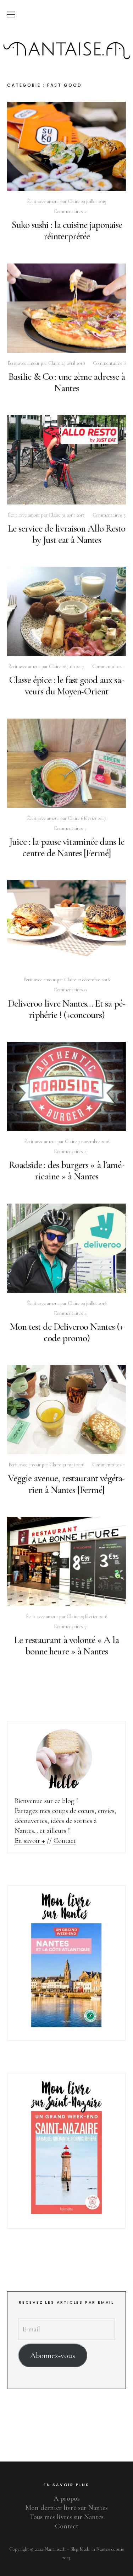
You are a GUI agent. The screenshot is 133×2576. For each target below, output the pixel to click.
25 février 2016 (93, 1617)
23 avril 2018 (73, 363)
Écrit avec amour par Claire (53, 201)
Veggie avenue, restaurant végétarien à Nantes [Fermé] (66, 1484)
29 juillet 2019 (94, 201)
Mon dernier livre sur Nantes (67, 2508)
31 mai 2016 (73, 1465)
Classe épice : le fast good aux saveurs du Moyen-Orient (67, 686)
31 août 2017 (73, 515)
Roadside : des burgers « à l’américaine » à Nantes (67, 1170)
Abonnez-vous (53, 2355)
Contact (65, 1841)
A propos (67, 2498)
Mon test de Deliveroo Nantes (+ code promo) (66, 1332)
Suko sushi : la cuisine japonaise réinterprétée (67, 230)
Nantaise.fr (67, 37)
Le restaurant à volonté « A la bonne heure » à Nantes (66, 1646)
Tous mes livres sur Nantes (67, 2517)
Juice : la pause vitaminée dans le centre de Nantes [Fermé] (67, 847)
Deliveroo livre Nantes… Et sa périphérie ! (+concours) (67, 1009)
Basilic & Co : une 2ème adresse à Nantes (67, 382)
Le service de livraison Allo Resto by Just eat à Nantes (66, 534)
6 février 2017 (93, 818)
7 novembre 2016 (94, 1142)
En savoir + (30, 1841)
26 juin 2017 (73, 666)
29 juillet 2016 (94, 1303)
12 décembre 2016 (93, 980)
